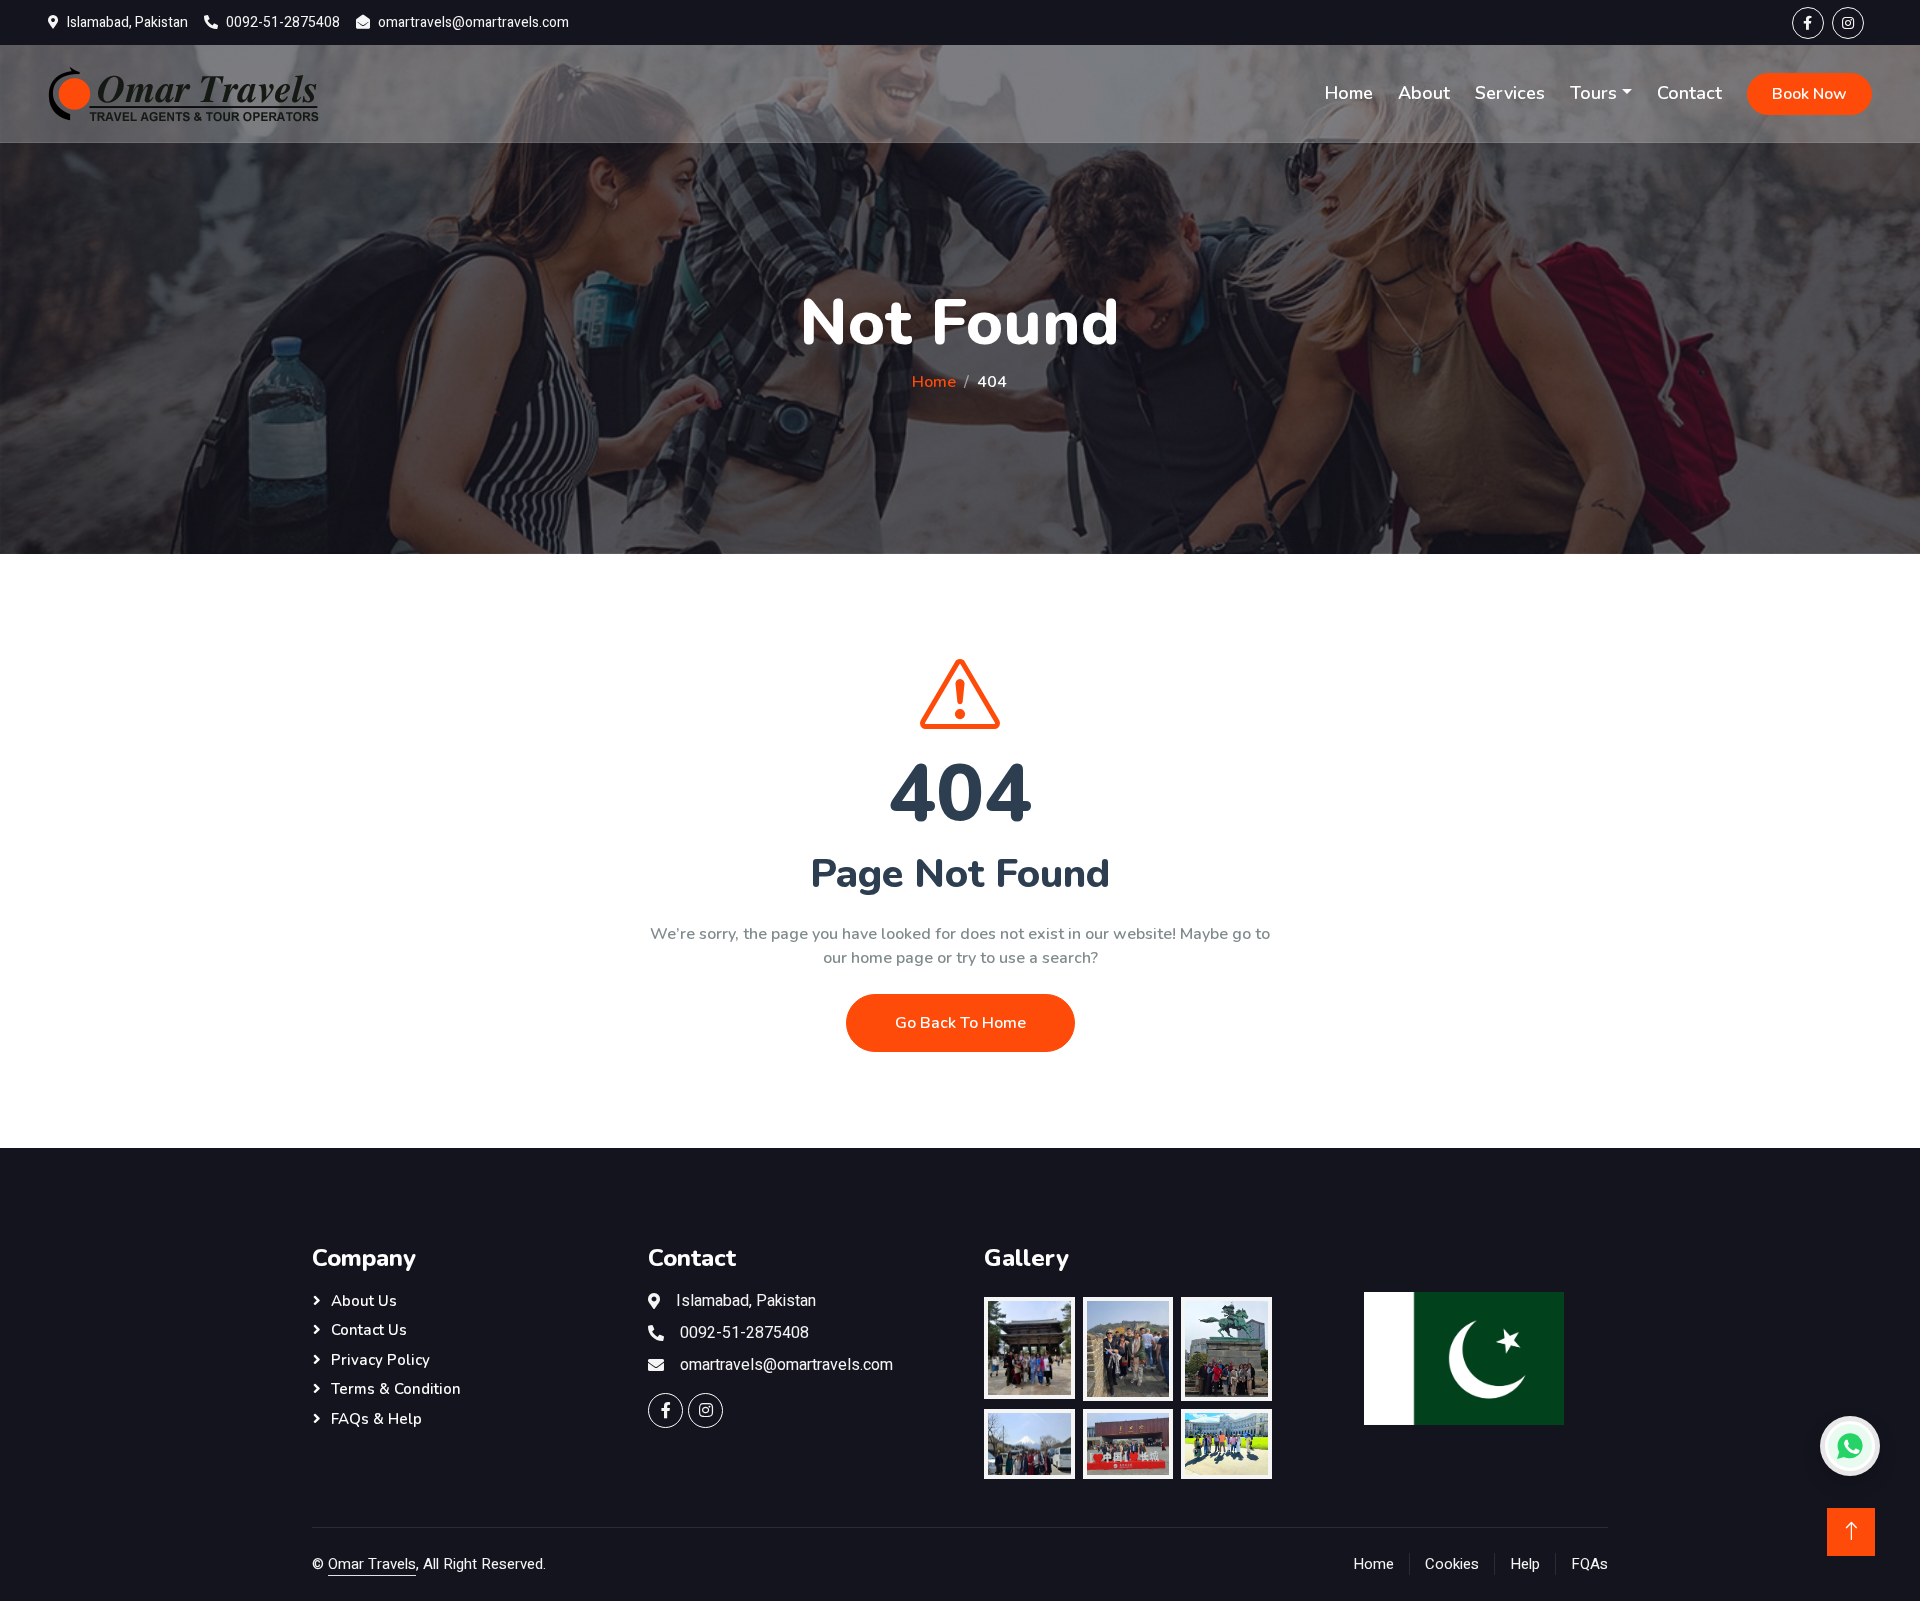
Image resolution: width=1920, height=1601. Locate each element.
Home (1349, 93)
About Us (364, 1301)
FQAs (1589, 1564)
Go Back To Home (960, 1023)
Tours (1593, 93)
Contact (1689, 93)
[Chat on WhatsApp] (1850, 1446)
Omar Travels (372, 1564)
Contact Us (369, 1330)
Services (1510, 93)
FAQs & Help (376, 1419)
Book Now (1809, 94)
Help (1525, 1564)
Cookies (1452, 1564)
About (1424, 93)
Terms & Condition (396, 1389)
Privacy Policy (380, 1360)
